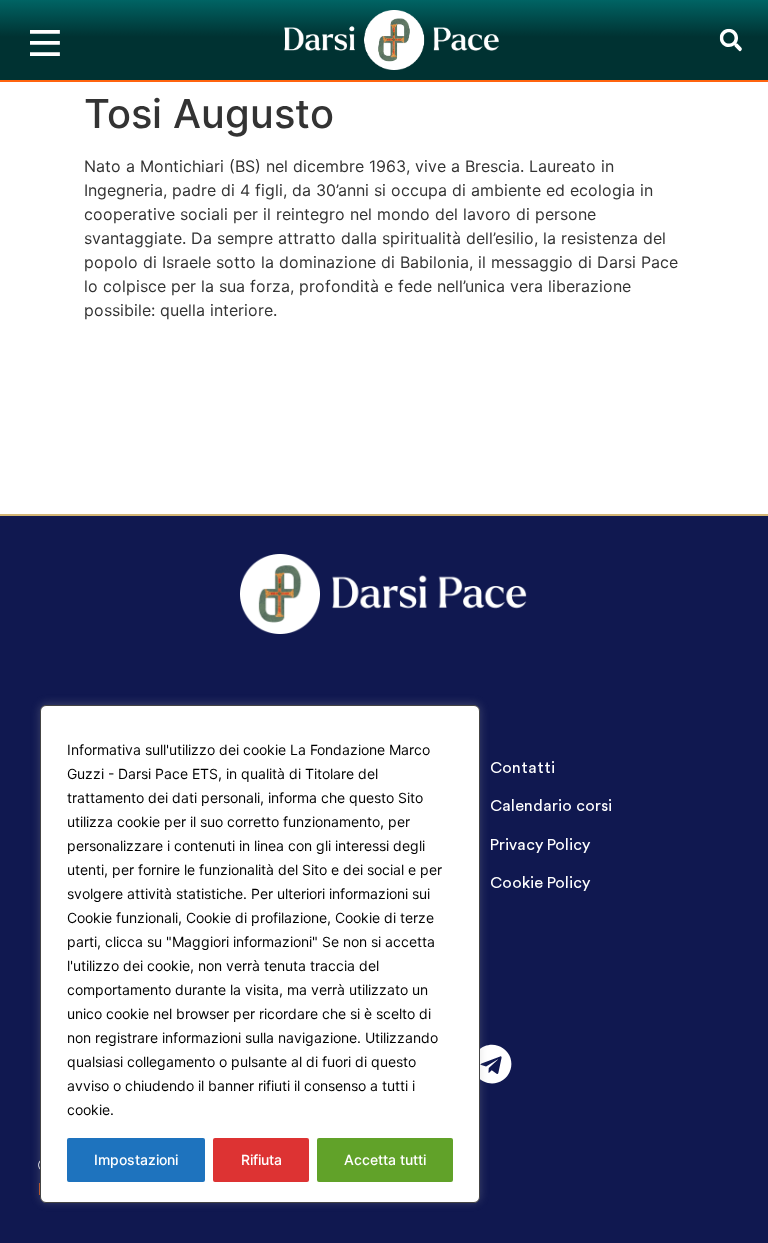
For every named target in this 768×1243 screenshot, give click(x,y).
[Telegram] (492, 1064)
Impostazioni (136, 1159)
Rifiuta (261, 1159)
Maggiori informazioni (193, 1109)
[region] (260, 954)
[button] (730, 40)
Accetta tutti (385, 1159)
